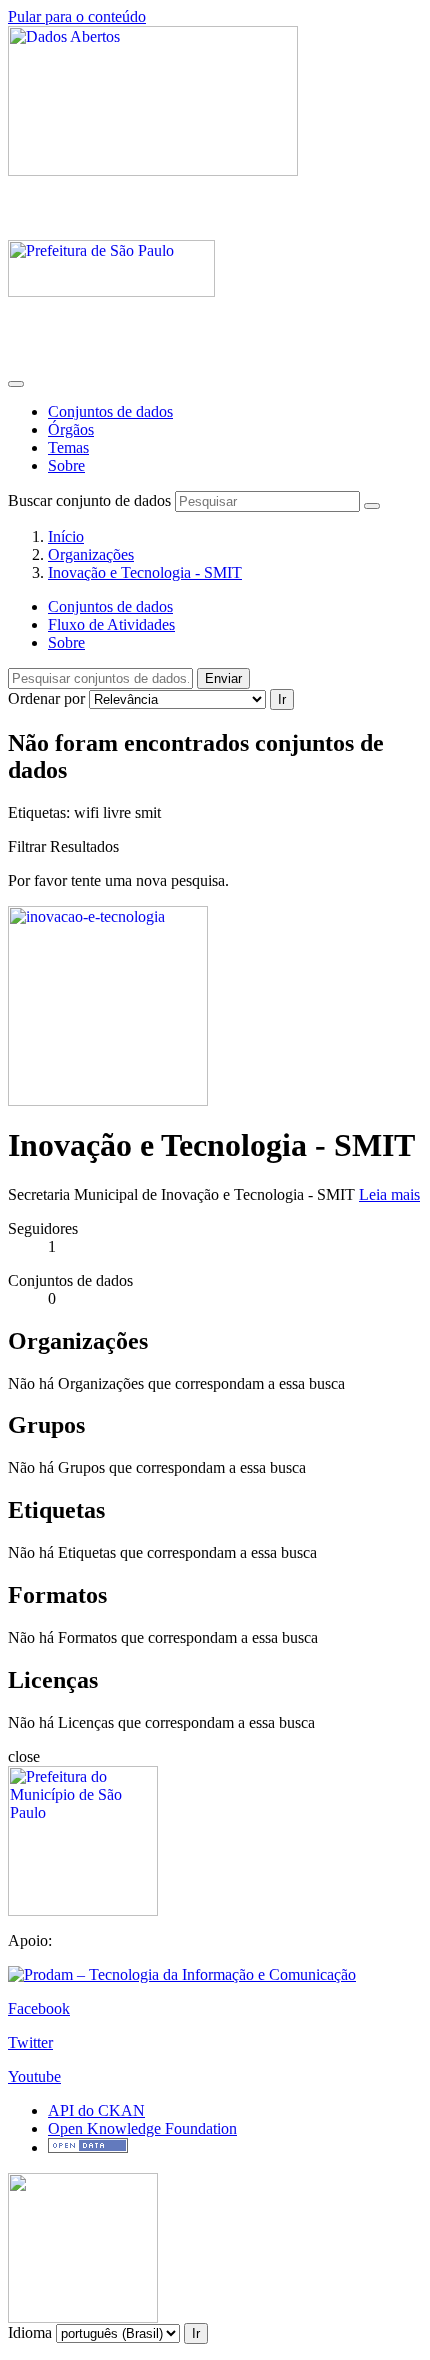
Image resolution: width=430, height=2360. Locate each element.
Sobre (66, 465)
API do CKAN (96, 2110)
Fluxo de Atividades (111, 624)
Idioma (30, 2332)
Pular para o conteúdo (77, 16)
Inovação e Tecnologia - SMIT (145, 572)
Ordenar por (46, 698)
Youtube (34, 2076)
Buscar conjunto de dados (89, 500)
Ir (282, 699)
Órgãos (71, 429)
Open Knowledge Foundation (142, 2128)
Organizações (91, 554)
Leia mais (389, 1194)
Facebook (39, 2008)
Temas (68, 447)
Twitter (30, 2042)
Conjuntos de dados (110, 411)
